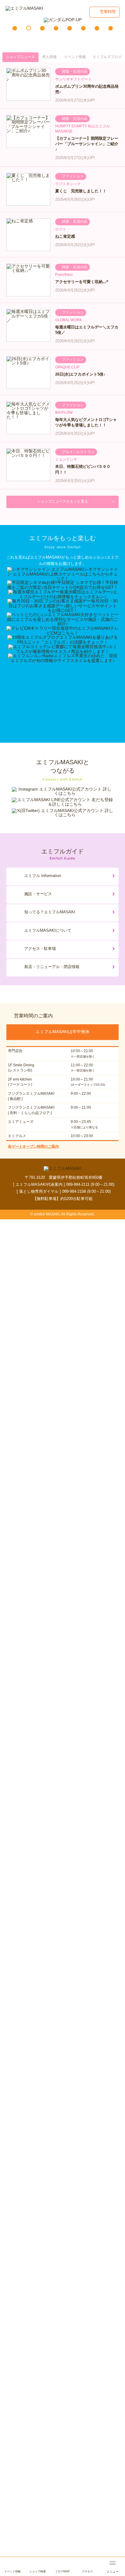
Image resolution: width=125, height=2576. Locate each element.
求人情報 (49, 57)
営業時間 (108, 12)
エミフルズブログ (107, 57)
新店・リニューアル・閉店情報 (52, 967)
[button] (15, 28)
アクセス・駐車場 (40, 949)
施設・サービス (38, 894)
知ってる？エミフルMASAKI (50, 912)
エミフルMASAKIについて (48, 930)
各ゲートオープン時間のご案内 (33, 1146)
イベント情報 (75, 57)
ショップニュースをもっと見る (62, 501)
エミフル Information (43, 876)
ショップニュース (20, 57)
